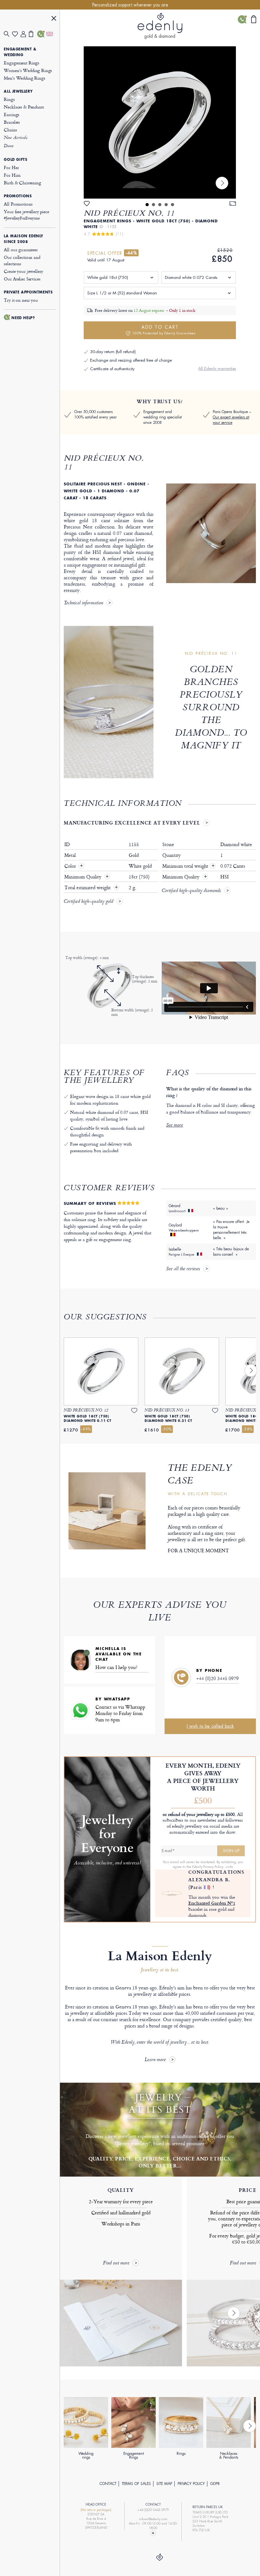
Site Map (164, 2484)
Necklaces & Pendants (24, 107)
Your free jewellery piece (26, 215)
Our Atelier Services (22, 279)
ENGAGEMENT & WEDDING (20, 52)
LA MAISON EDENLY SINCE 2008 (24, 239)
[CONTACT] (41, 34)
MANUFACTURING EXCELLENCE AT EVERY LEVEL (132, 823)
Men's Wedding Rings (24, 78)
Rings (9, 99)
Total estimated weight (88, 888)
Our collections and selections (22, 260)
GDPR (215, 2484)
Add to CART (164, 330)
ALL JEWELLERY (18, 91)
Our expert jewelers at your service (231, 420)
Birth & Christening (22, 183)
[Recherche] (8, 34)
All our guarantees (21, 250)
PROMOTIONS (18, 196)
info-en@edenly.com (153, 2519)
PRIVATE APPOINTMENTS (28, 292)
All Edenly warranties (217, 368)
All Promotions (18, 204)
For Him (12, 175)
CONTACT (108, 2484)
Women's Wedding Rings (28, 70)
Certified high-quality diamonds (191, 891)
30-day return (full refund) (113, 352)
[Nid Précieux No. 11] (160, 122)
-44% (131, 253)
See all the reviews (183, 1269)
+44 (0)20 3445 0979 (218, 1678)
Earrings (12, 114)
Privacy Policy (191, 2484)
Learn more (155, 2060)
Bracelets (12, 122)
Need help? (23, 318)
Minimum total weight (188, 866)
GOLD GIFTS (16, 160)
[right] (222, 183)
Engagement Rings (22, 63)
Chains (10, 130)
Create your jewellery (23, 271)
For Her (11, 167)
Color (71, 866)
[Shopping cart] (33, 34)
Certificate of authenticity (112, 369)
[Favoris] (16, 34)
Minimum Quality (84, 877)
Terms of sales (136, 2484)
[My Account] (25, 34)
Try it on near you (21, 300)
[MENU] (54, 19)
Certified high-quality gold (88, 902)
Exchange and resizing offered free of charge (131, 360)
